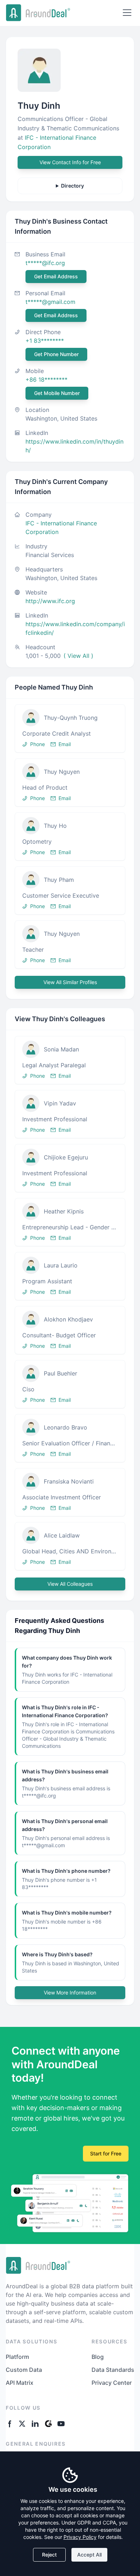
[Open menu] (127, 13)
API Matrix (20, 2383)
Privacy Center (112, 2383)
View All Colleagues (70, 1584)
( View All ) (78, 656)
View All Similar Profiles (70, 982)
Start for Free (106, 2153)
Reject (49, 2555)
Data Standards (113, 2370)
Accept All (89, 2555)
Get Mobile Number (57, 393)
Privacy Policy (80, 2537)
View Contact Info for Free (70, 162)
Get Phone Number (56, 354)
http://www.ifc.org (50, 601)
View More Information (70, 1992)
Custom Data (24, 2370)
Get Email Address (56, 276)
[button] (70, 728)
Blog (98, 2357)
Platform (17, 2357)
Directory (73, 186)
